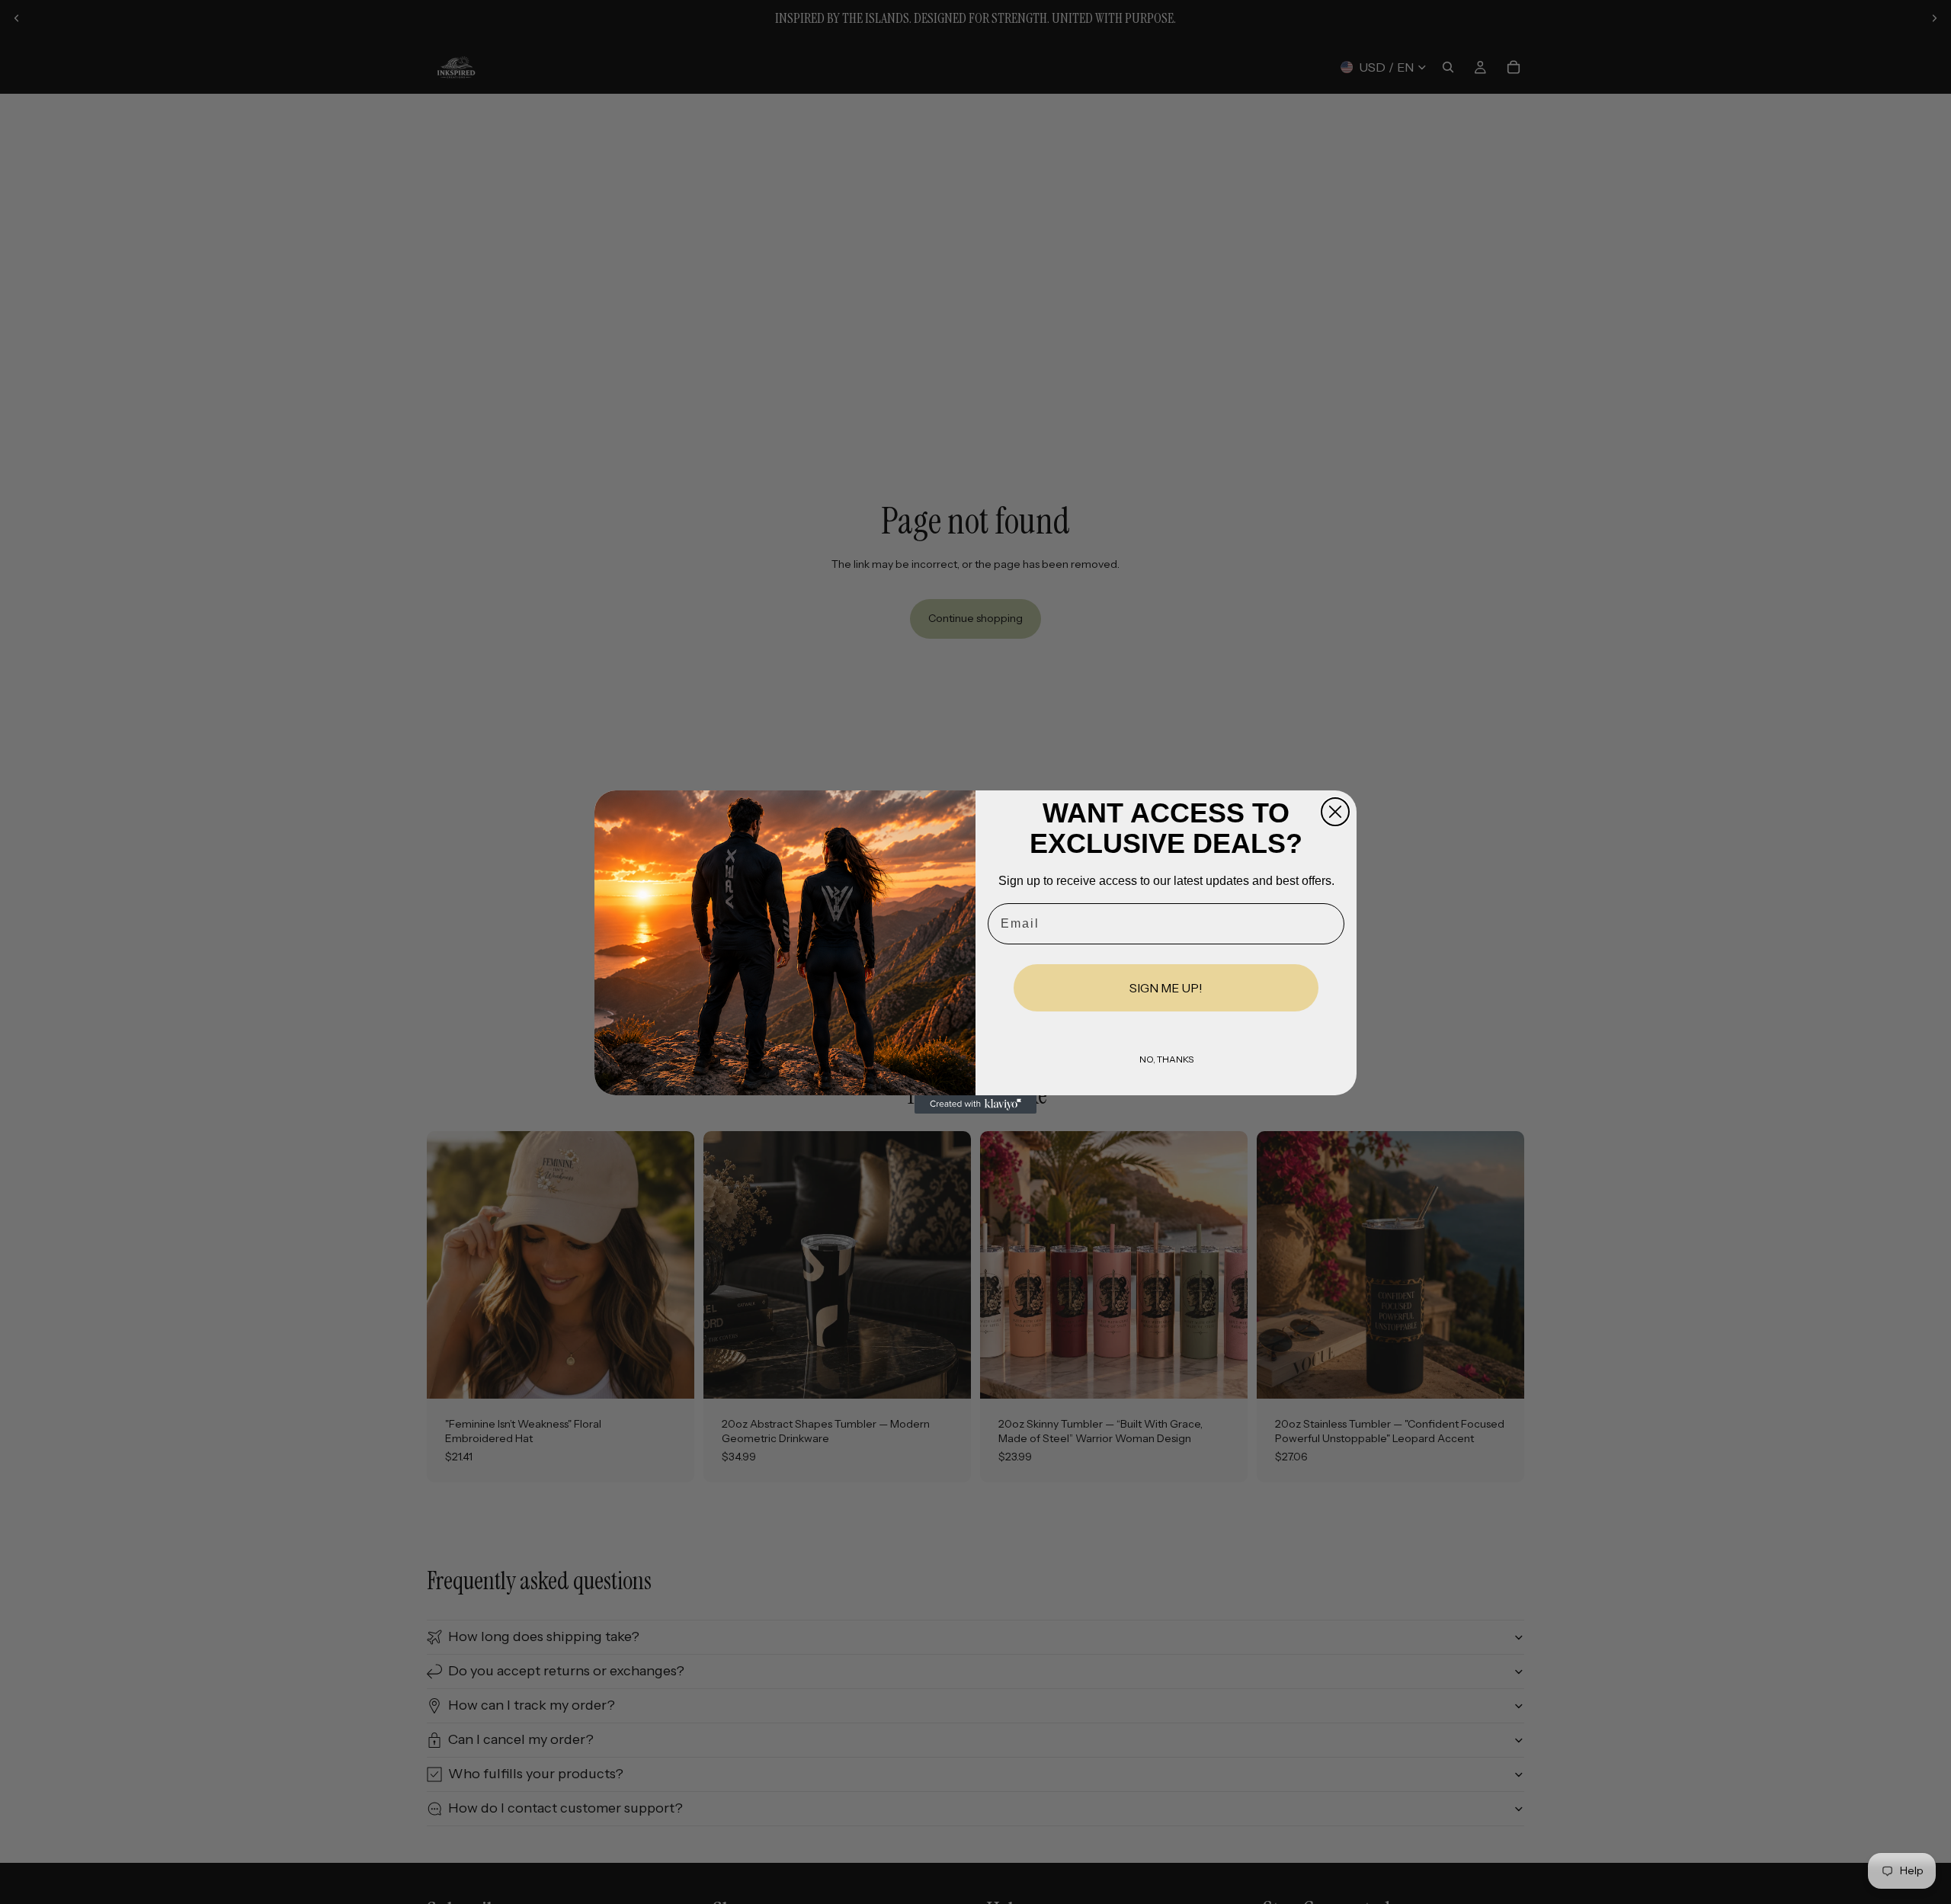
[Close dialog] (1335, 812)
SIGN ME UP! (1166, 988)
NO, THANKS (1166, 1059)
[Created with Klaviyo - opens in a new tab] (975, 1104)
